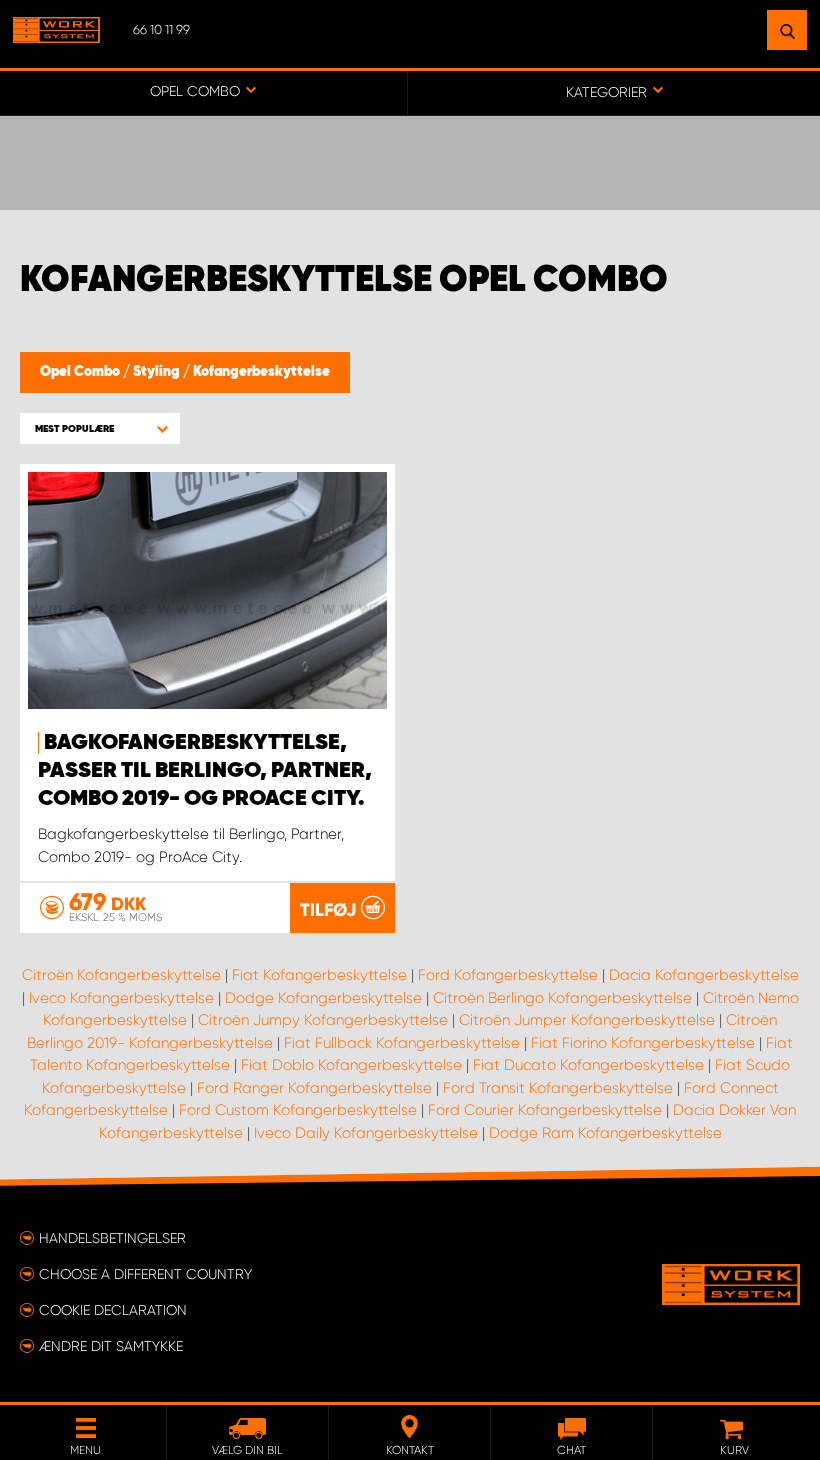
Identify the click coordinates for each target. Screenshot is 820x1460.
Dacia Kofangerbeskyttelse (704, 975)
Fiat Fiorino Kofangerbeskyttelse (643, 1043)
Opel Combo (81, 372)
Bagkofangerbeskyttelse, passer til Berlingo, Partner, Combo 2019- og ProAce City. (205, 771)
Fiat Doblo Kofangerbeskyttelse (351, 1065)
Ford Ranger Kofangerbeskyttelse (314, 1088)
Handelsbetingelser (112, 1238)
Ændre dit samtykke (111, 1346)
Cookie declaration (113, 1310)
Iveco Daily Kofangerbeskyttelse (366, 1133)
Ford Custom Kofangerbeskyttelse (298, 1110)
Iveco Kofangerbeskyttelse (121, 998)
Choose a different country (145, 1274)
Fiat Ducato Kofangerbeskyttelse (588, 1065)
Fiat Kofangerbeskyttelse (319, 975)
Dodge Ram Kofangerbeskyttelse (605, 1133)
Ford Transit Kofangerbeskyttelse (558, 1088)
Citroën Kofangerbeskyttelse (121, 975)
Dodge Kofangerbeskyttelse (323, 998)
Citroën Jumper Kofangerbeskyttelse (587, 1020)
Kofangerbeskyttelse (261, 372)
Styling (158, 372)
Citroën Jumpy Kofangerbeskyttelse (323, 1020)
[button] (100, 428)
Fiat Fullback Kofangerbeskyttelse (402, 1043)
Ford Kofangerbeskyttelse (508, 975)
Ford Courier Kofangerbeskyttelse (545, 1110)
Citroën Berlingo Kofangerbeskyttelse (562, 998)
